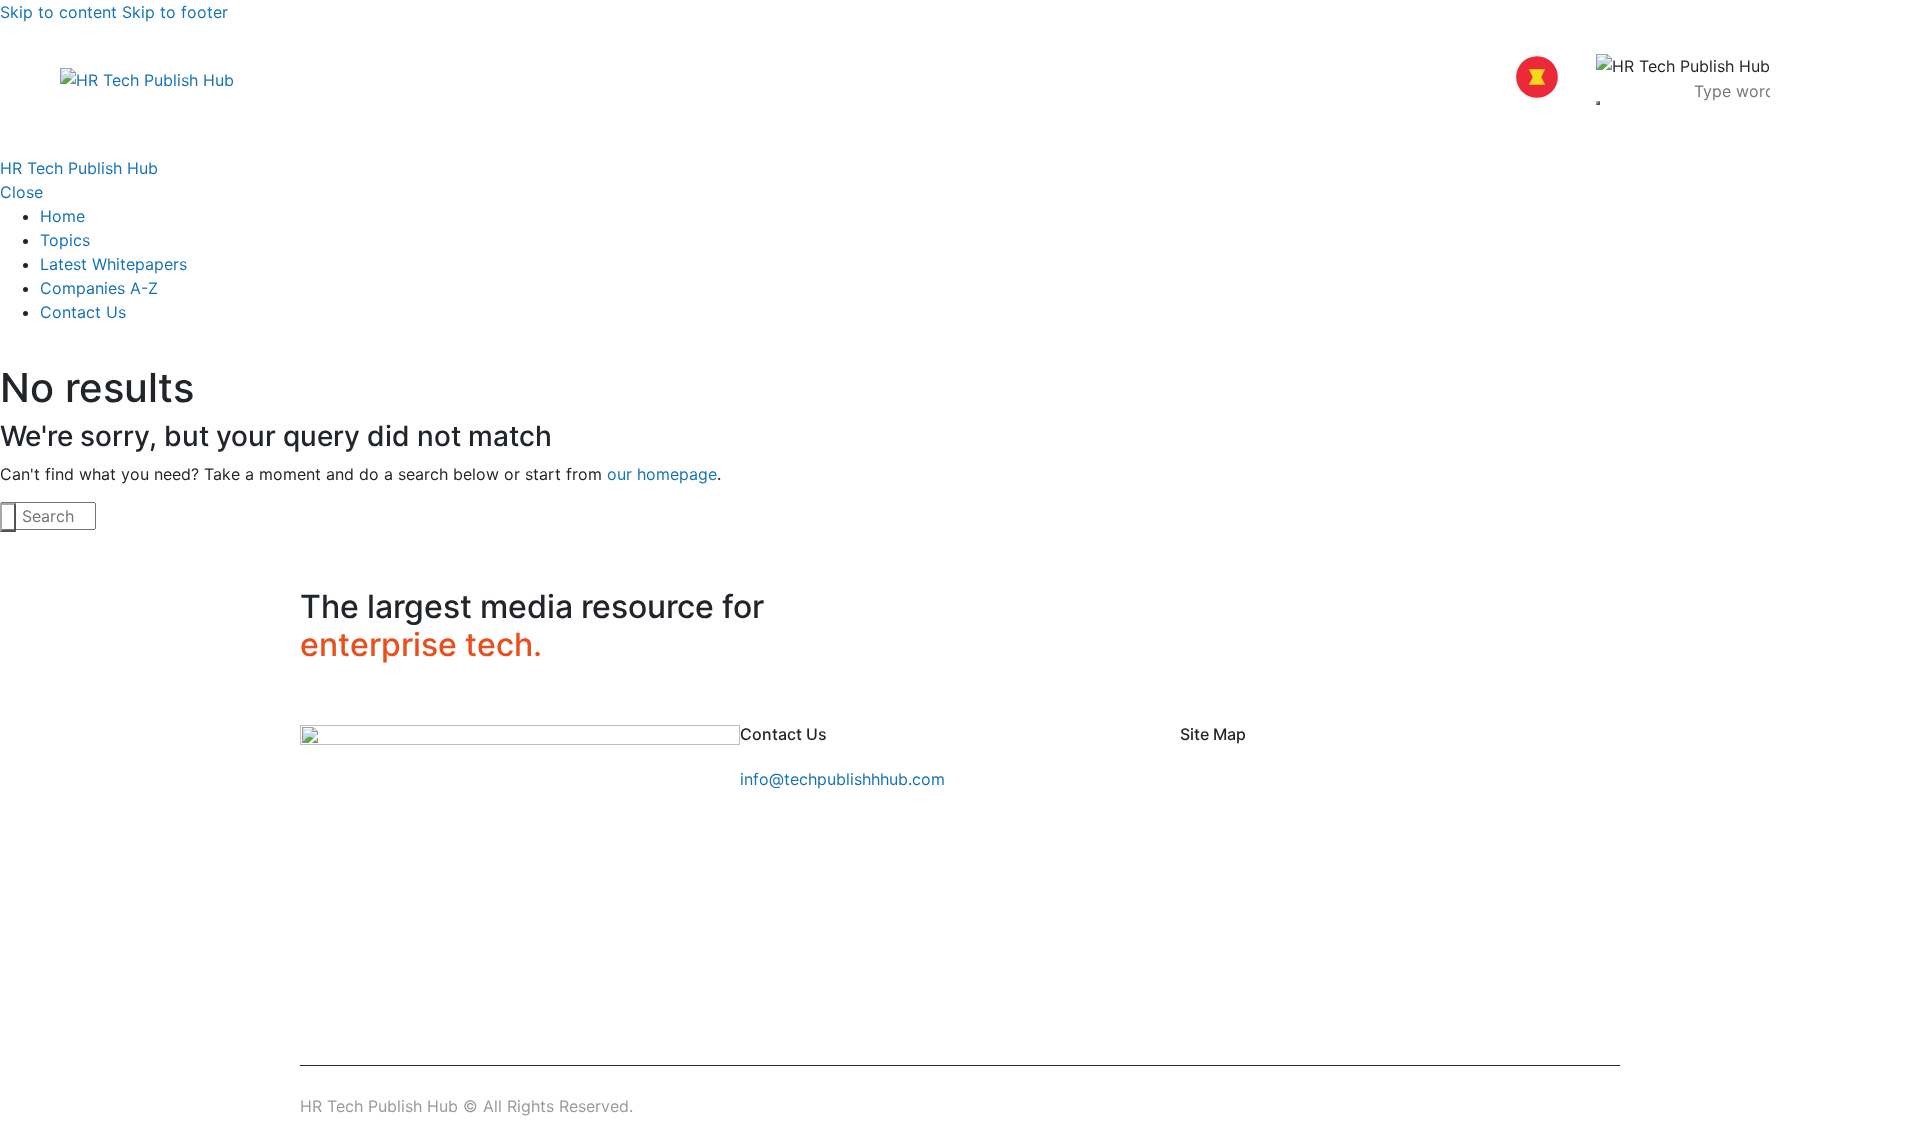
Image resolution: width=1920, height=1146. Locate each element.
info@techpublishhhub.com (842, 779)
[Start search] (8, 517)
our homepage (662, 474)
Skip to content (58, 12)
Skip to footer (175, 12)
